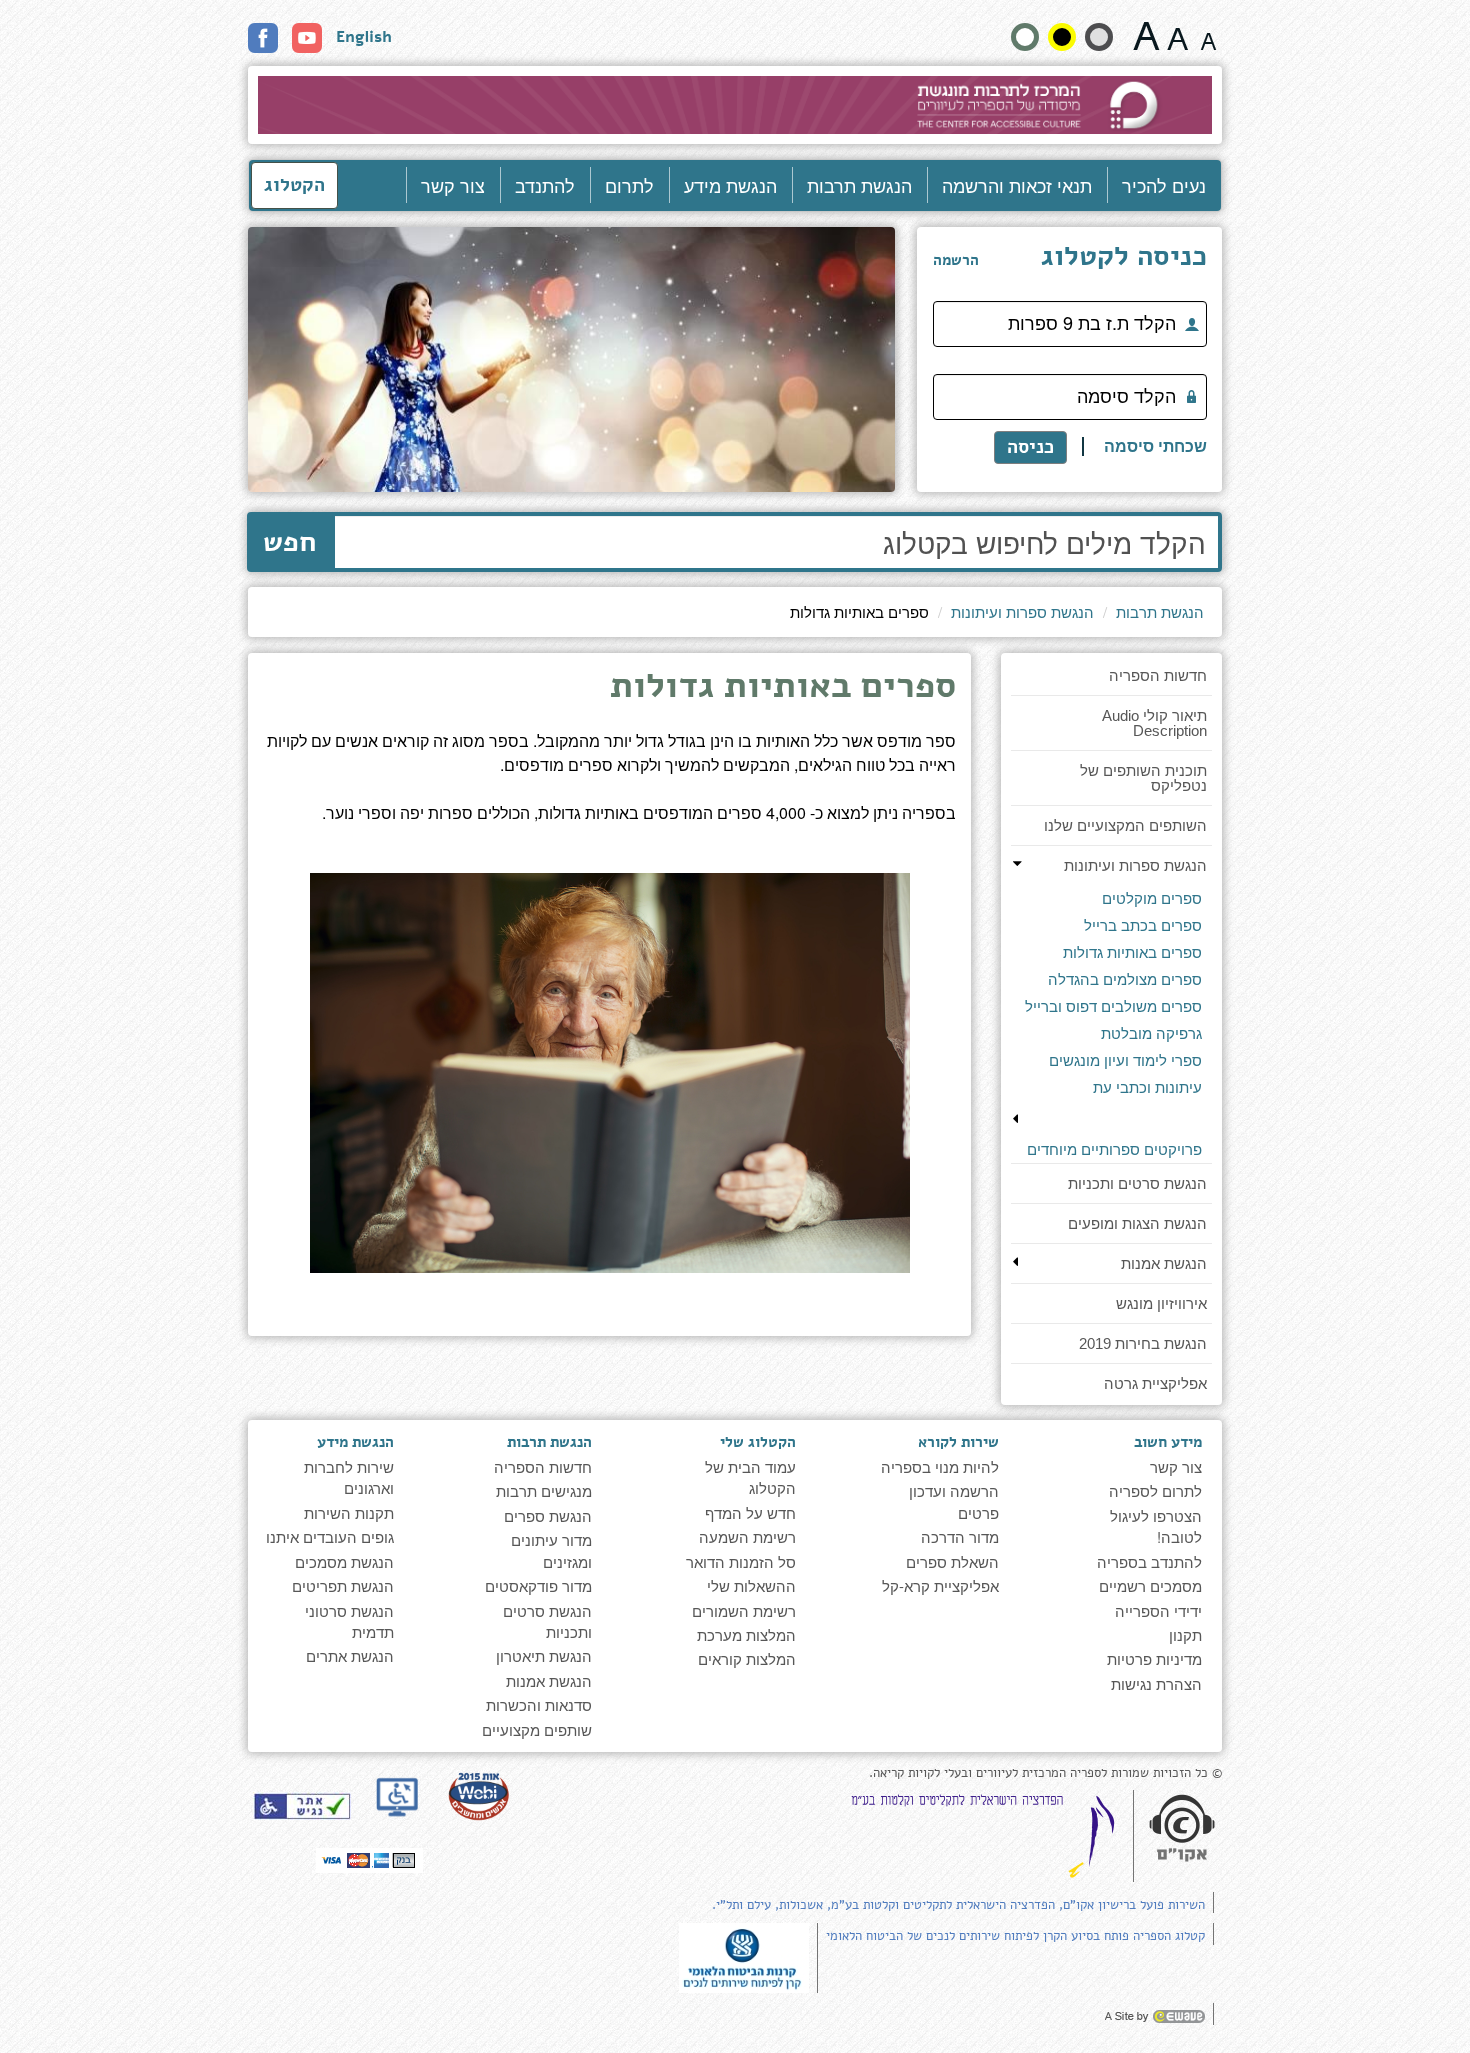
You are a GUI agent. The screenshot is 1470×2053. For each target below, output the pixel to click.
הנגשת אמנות (1164, 1263)
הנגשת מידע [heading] (355, 1442)
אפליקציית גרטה (1155, 1383)
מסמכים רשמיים (1150, 1585)
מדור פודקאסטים (538, 1585)
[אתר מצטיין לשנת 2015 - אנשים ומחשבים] (478, 1795)
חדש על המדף (750, 1512)
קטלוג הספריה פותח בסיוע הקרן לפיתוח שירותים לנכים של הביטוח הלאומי (1015, 1936)
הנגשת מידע (730, 185)
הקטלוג (294, 185)
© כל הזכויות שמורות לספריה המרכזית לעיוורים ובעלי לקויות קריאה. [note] (1045, 1773)
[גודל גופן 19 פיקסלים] (1177, 36)
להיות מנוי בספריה (940, 1466)
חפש (289, 542)
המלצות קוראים (747, 1658)
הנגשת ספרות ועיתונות (1022, 611)
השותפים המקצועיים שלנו (1125, 825)
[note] (744, 1955)
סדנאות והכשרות (539, 1704)
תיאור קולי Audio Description (1154, 723)
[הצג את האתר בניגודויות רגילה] (1025, 37)
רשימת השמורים (744, 1610)
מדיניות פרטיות (1154, 1658)
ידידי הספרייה (1158, 1610)
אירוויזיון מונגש (1161, 1303)
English (364, 37)
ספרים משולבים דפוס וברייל (1113, 1006)
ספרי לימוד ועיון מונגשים (1125, 1060)
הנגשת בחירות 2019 (1143, 1343)
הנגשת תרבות (859, 185)
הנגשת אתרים (350, 1655)
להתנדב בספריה (1149, 1561)
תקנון (1185, 1634)
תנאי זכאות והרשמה (1017, 185)
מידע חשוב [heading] (1168, 1442)
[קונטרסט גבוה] (1062, 37)
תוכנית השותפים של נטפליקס (1143, 778)
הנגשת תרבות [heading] (549, 1442)
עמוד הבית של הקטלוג (750, 1477)
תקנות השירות (349, 1512)
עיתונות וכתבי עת (1147, 1087)
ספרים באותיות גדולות (1132, 952)
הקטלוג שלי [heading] (757, 1442)
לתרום (629, 185)
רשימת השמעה (747, 1536)
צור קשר (453, 185)
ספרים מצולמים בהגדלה (1125, 979)
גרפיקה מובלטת (1151, 1033)
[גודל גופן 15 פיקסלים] (1208, 36)
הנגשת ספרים (548, 1515)
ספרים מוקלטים (1152, 898)
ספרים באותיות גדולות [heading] (783, 689)
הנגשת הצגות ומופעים (1137, 1223)
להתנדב (545, 185)
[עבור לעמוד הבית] (735, 105)
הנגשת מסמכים (344, 1561)
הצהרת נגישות (1156, 1683)
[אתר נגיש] (302, 1806)
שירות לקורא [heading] (958, 1442)
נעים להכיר (1164, 185)
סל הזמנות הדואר (741, 1561)
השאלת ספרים (952, 1561)
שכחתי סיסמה (1155, 446)
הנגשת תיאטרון (544, 1655)
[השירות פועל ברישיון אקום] (1182, 1829)
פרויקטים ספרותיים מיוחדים (1114, 1149)
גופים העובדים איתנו (330, 1536)
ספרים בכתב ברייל (1143, 925)
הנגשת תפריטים (343, 1585)
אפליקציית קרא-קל (940, 1585)
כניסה (1030, 447)
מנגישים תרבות (544, 1490)
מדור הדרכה (960, 1536)
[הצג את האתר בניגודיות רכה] (1099, 37)
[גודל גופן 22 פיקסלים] (1146, 36)
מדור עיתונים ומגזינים (551, 1550)
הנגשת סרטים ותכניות (1137, 1183)
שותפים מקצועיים (537, 1729)
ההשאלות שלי (751, 1585)
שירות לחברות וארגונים (349, 1477)
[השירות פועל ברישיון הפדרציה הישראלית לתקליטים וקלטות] (987, 1835)
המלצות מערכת (746, 1634)
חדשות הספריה (1158, 675)
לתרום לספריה (1155, 1490)
